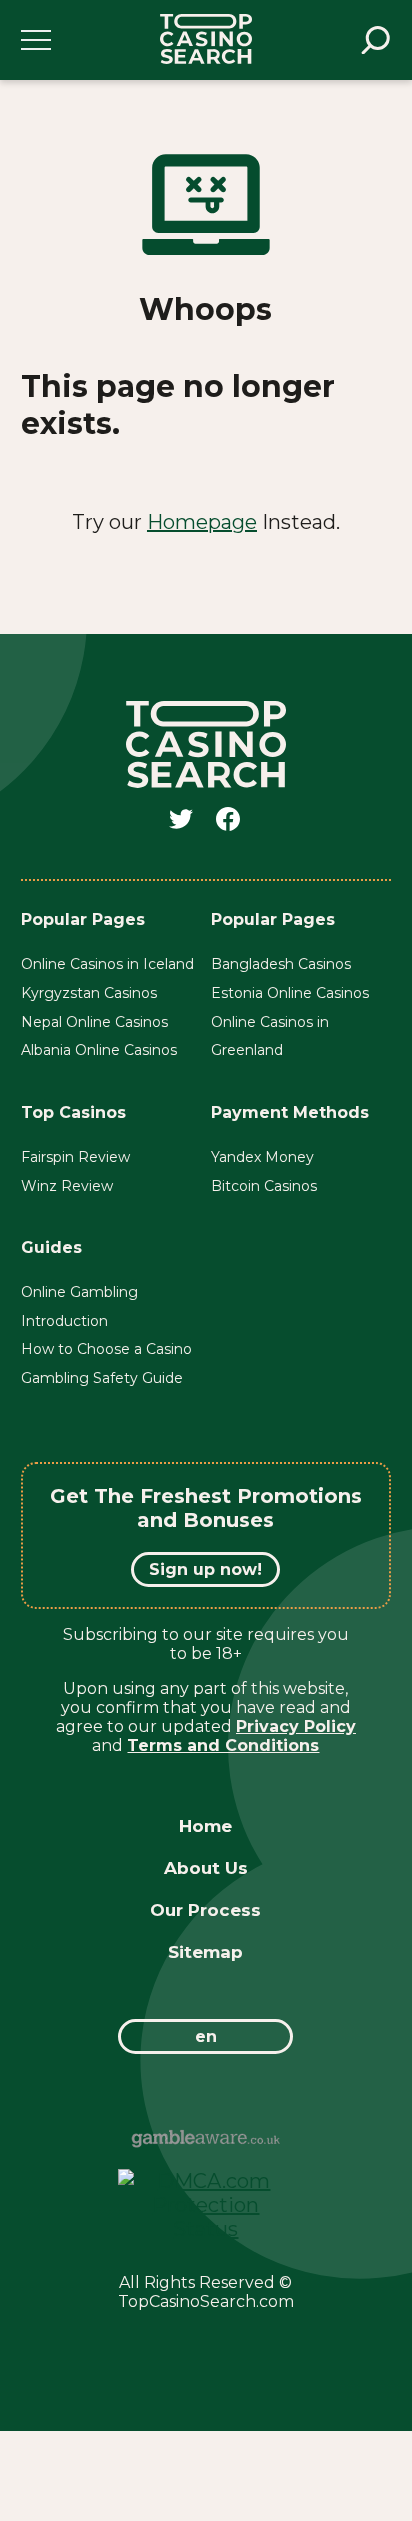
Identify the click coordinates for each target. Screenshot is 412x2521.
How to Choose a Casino (106, 1349)
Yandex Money (262, 1157)
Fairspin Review (75, 1157)
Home (205, 1826)
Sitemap (205, 1952)
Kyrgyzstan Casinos (89, 993)
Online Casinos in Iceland (107, 964)
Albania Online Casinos (99, 1050)
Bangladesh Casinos (281, 964)
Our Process (205, 1910)
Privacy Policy (296, 1726)
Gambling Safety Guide (102, 1378)
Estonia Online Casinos (290, 993)
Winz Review (67, 1186)
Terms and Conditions (223, 1745)
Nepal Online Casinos (94, 1022)
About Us (206, 1868)
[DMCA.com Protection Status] (205, 2229)
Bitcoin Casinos (264, 1186)
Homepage (202, 522)
